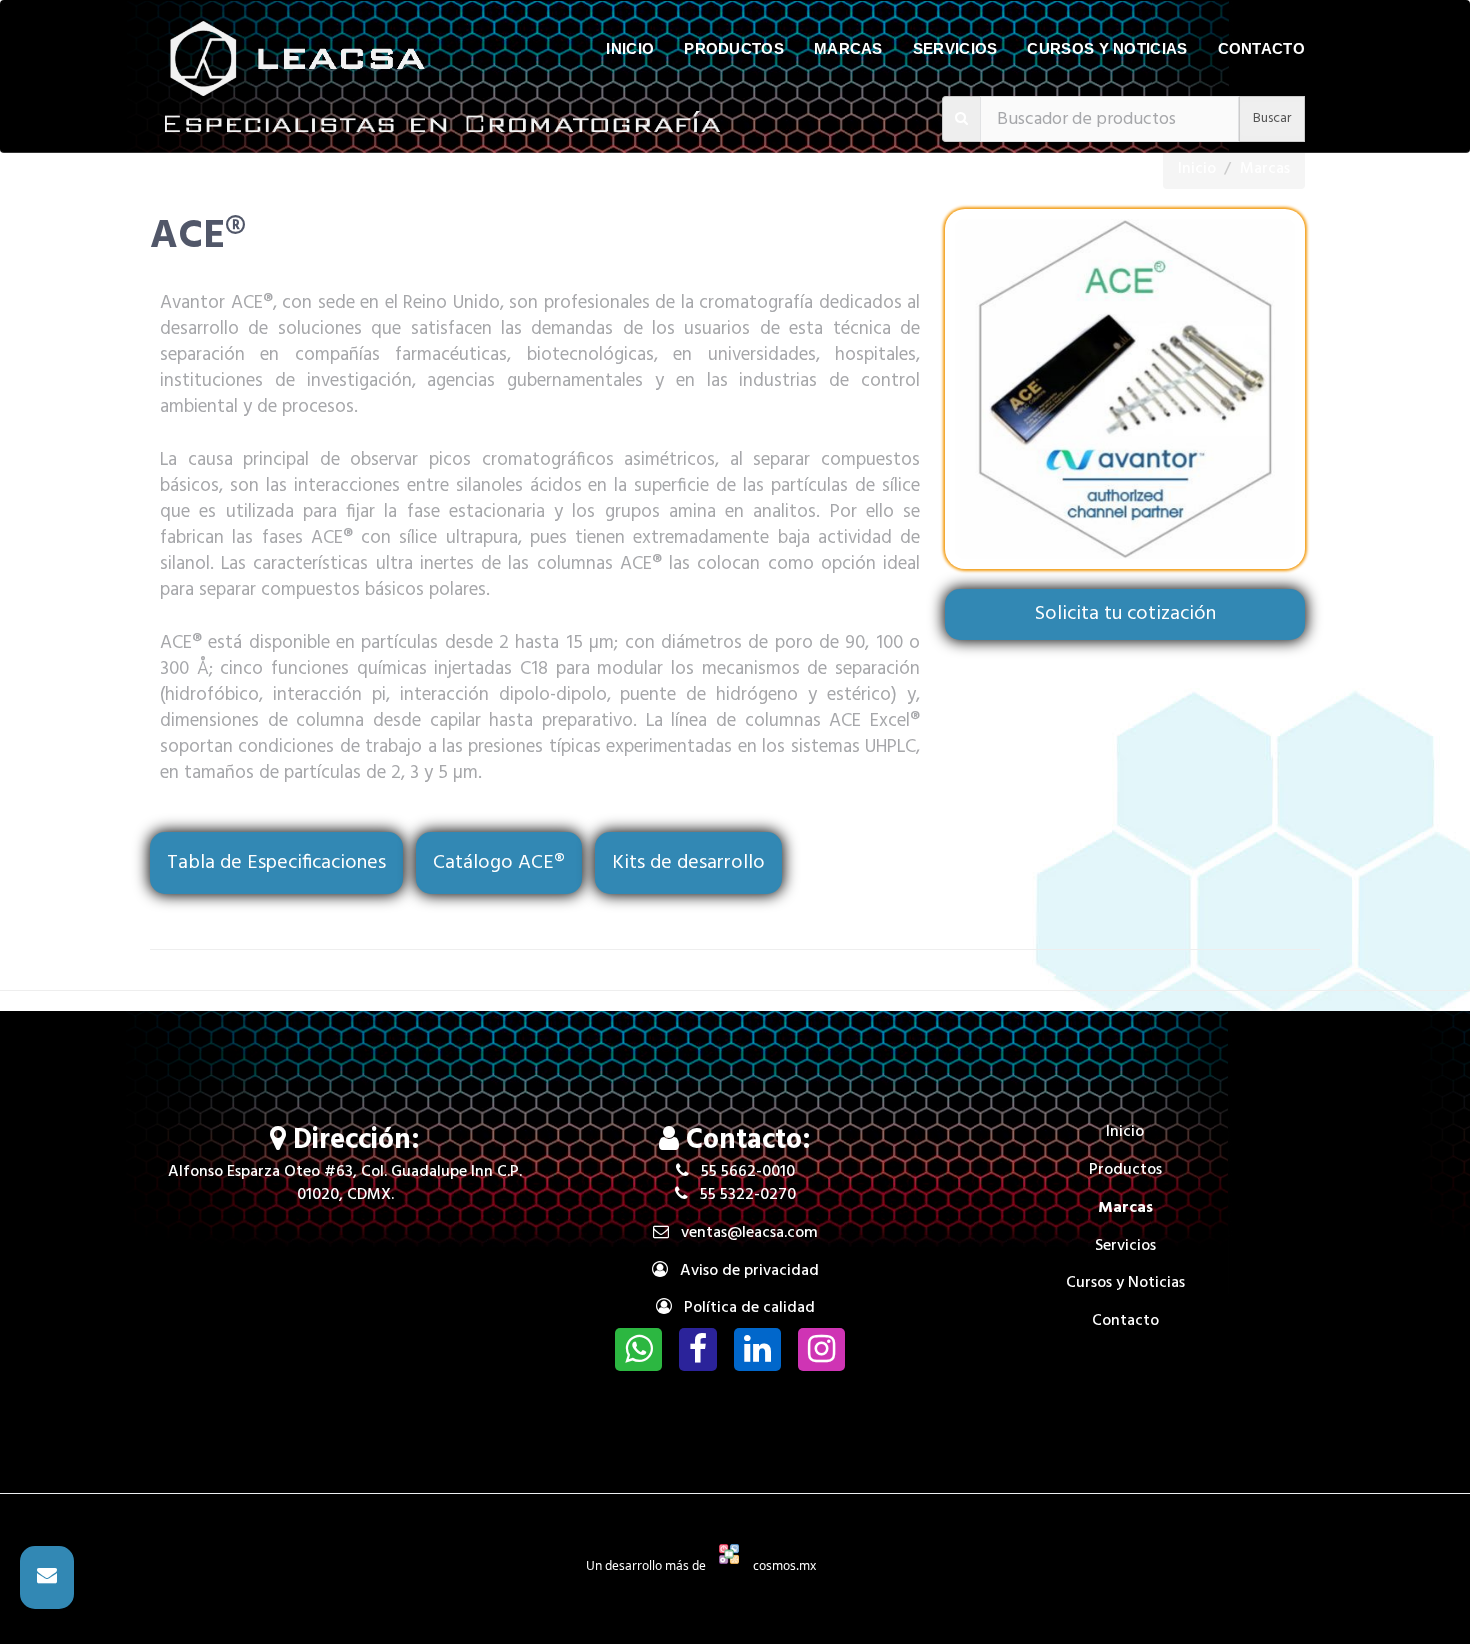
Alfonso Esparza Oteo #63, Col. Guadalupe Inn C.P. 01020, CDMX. (345, 1183)
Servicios (955, 48)
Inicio (630, 48)
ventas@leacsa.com (743, 1233)
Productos (734, 48)
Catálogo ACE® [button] (499, 863)
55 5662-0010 (742, 1172)
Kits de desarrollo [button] (688, 863)
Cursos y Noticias (1107, 48)
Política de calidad (743, 1308)
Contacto (1261, 48)
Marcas (848, 48)
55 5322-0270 (742, 1195)
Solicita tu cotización (1125, 614)
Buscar (1272, 118)
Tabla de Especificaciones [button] (276, 863)
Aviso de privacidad (743, 1271)
